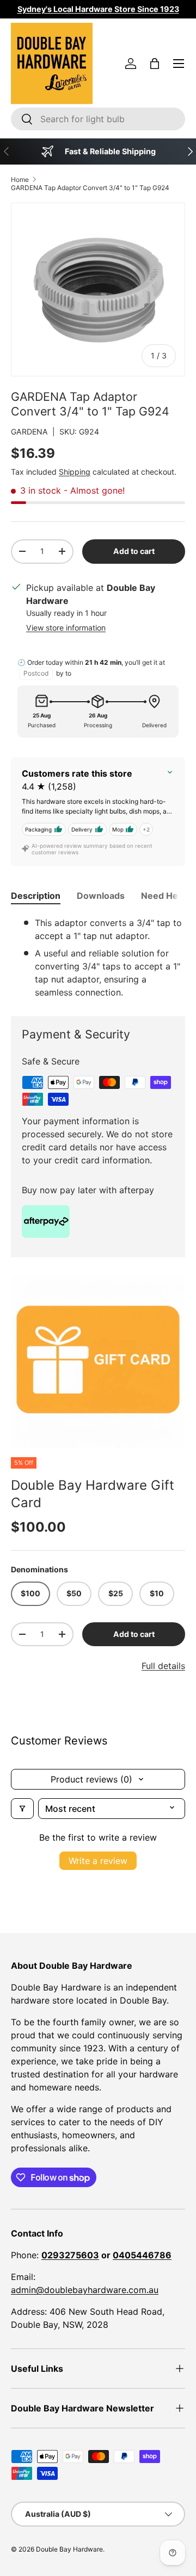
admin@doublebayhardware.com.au (85, 2290)
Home (20, 179)
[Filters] (22, 1809)
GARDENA (29, 432)
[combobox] (98, 119)
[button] (155, 64)
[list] (98, 1362)
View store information (66, 628)
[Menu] (179, 64)
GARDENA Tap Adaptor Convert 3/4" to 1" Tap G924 (90, 188)
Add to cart (134, 551)
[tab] (36, 896)
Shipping (75, 472)
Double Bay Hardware (69, 2549)
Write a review (98, 1861)
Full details (163, 1666)
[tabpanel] (98, 958)
